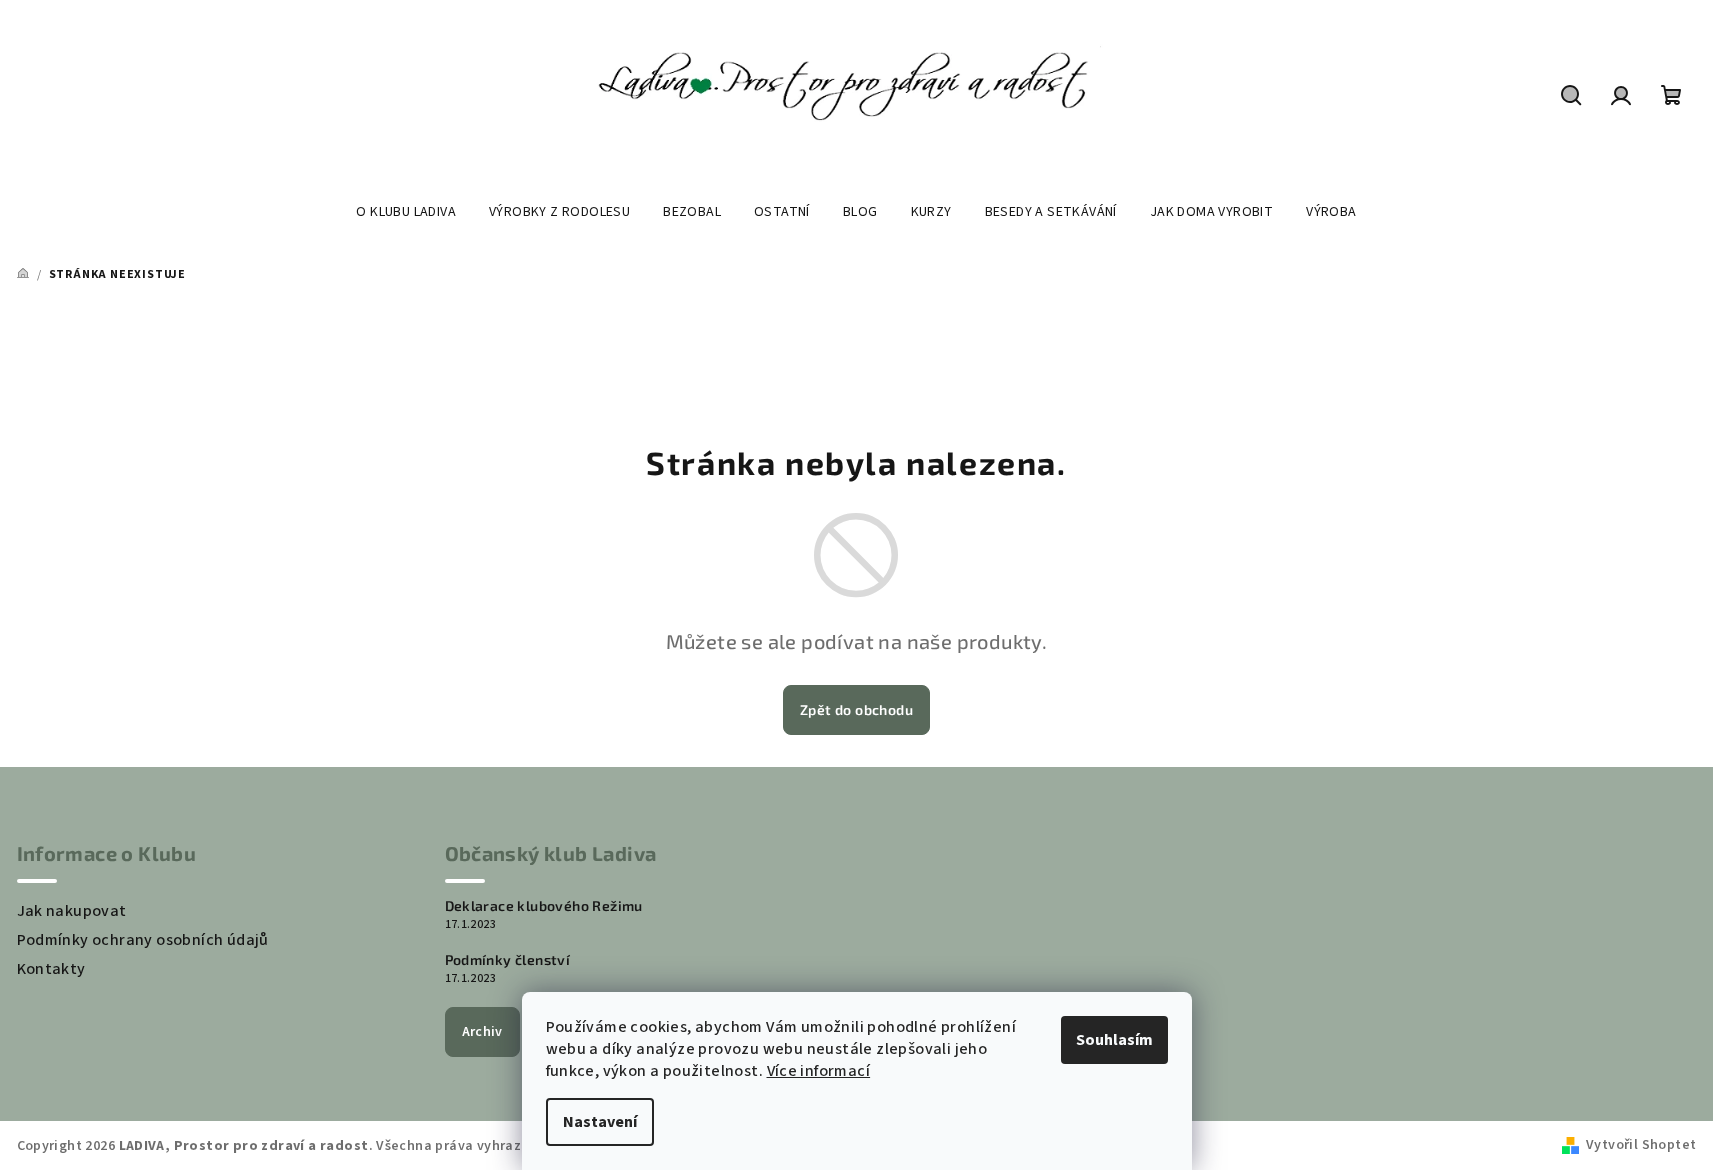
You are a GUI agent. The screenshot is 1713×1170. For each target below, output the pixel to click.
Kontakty (51, 969)
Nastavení (600, 1122)
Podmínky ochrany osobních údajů (143, 940)
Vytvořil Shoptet (1641, 1145)
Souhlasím (1114, 1040)
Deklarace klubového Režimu (544, 906)
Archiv (482, 1032)
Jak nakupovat (72, 911)
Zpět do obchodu (856, 709)
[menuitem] (406, 212)
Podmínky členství (508, 960)
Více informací (819, 1071)
